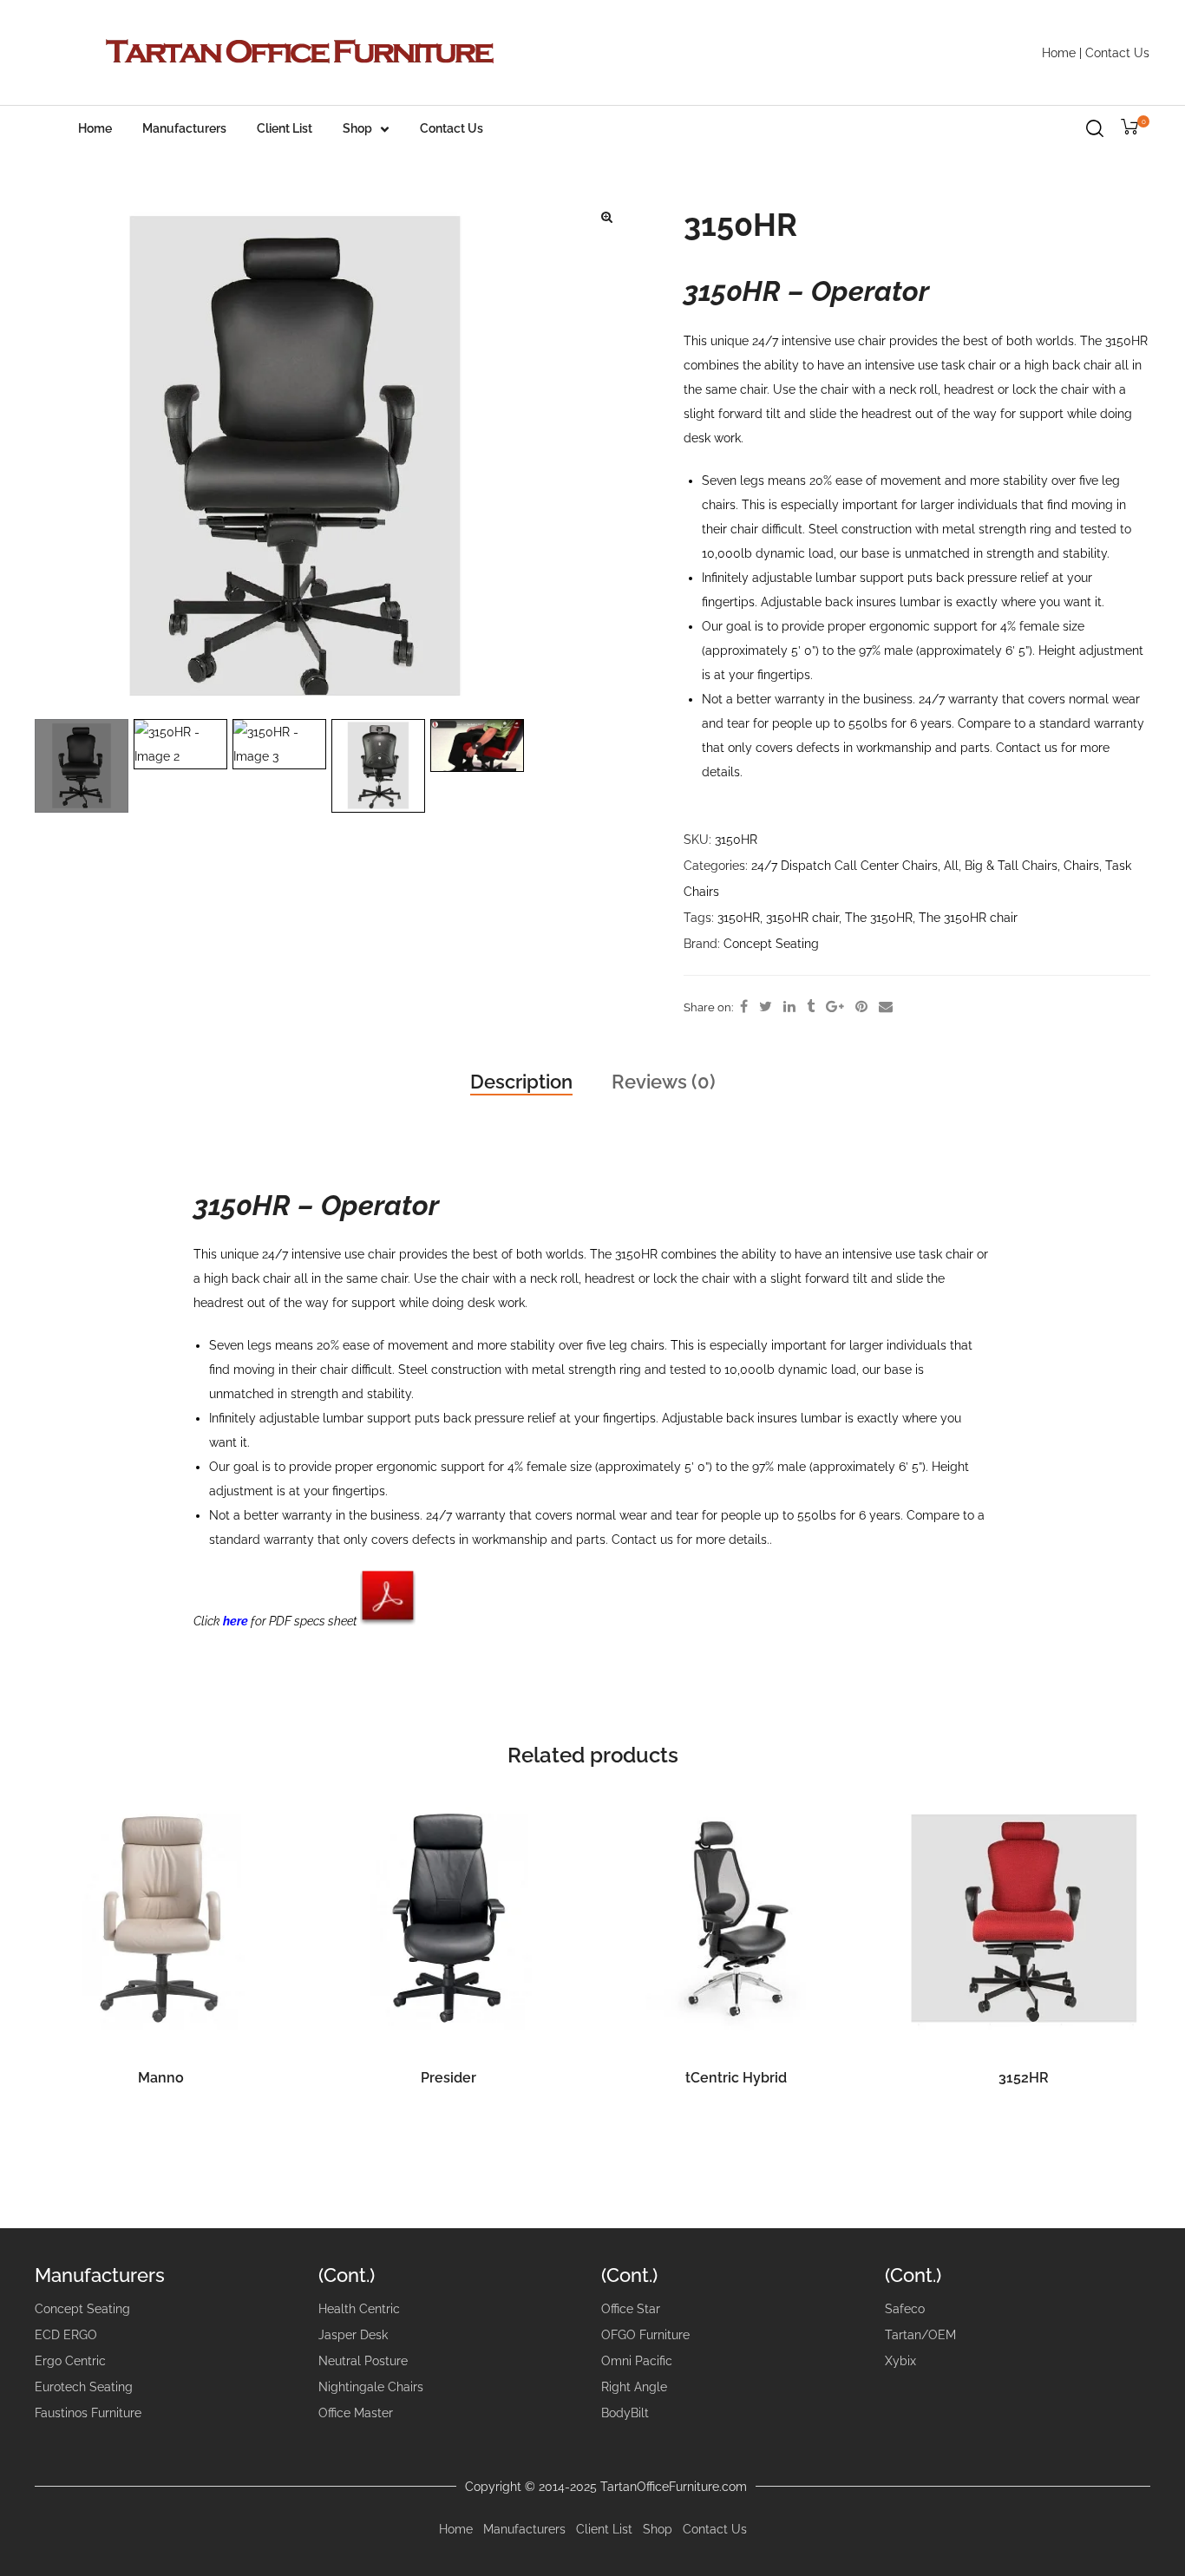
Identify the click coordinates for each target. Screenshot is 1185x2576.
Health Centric (359, 2309)
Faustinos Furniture (88, 2413)
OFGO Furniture (645, 2335)
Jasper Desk (353, 2335)
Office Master (356, 2413)
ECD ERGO (66, 2335)
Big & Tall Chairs (1011, 866)
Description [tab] (521, 1082)
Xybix (900, 2361)
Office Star (631, 2309)
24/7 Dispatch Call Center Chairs (845, 866)
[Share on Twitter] (766, 1007)
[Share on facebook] (744, 1007)
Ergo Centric (70, 2361)
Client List (285, 128)
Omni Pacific (637, 2361)
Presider (448, 2078)
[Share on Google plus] (835, 1007)
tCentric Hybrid (736, 2078)
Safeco (905, 2309)
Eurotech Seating (84, 2387)
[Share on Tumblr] (811, 1007)
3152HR (1024, 2078)
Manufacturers (184, 128)
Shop (357, 128)
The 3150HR (879, 918)
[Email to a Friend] (886, 1007)
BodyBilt (625, 2413)
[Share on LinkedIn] (789, 1007)
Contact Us (1117, 53)
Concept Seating (771, 944)
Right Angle (634, 2387)
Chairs (1081, 866)
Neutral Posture (363, 2361)
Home (1059, 53)
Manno (161, 2078)
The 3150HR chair (968, 918)
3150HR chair (802, 918)
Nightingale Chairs (371, 2387)
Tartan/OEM (920, 2335)
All (951, 866)
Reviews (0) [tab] (664, 1082)
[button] (606, 217)
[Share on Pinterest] (861, 1007)
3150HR (739, 918)
